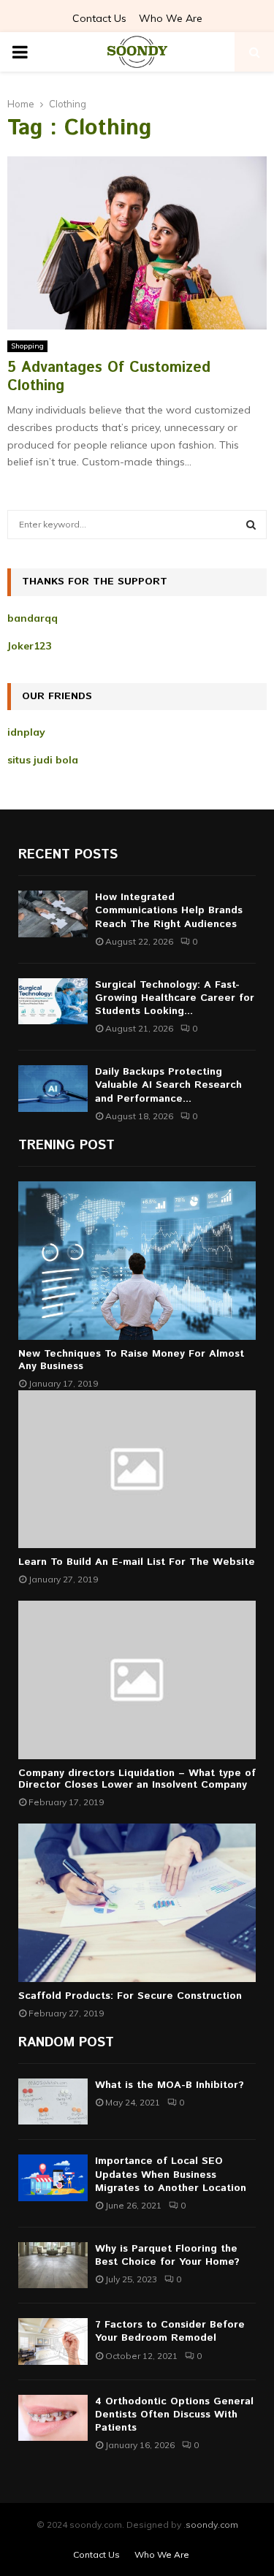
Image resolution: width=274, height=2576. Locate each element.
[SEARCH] (251, 525)
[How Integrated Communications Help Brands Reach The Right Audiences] (53, 914)
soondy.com (212, 2524)
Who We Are (171, 18)
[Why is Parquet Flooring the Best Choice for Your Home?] (53, 2265)
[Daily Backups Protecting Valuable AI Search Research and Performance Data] (53, 1088)
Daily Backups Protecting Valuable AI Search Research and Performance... (168, 1085)
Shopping (27, 346)
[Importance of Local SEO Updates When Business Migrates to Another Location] (53, 2177)
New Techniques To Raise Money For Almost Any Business (131, 1360)
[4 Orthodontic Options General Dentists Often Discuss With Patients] (53, 2418)
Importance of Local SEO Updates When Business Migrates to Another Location (171, 2174)
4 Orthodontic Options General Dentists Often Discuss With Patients (174, 2415)
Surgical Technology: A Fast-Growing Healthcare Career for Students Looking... (175, 998)
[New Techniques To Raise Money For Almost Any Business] (137, 1261)
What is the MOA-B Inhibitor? (170, 2085)
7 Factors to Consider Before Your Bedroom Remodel (170, 2331)
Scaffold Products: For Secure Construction (130, 1996)
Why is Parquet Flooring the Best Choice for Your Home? (167, 2255)
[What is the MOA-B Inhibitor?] (53, 2101)
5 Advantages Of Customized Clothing (109, 377)
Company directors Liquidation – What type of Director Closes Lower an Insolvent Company (137, 1779)
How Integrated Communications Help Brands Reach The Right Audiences (169, 910)
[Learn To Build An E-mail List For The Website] (137, 1470)
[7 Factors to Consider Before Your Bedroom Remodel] (53, 2341)
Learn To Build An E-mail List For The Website (137, 1562)
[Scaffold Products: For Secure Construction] (137, 1903)
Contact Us (99, 18)
